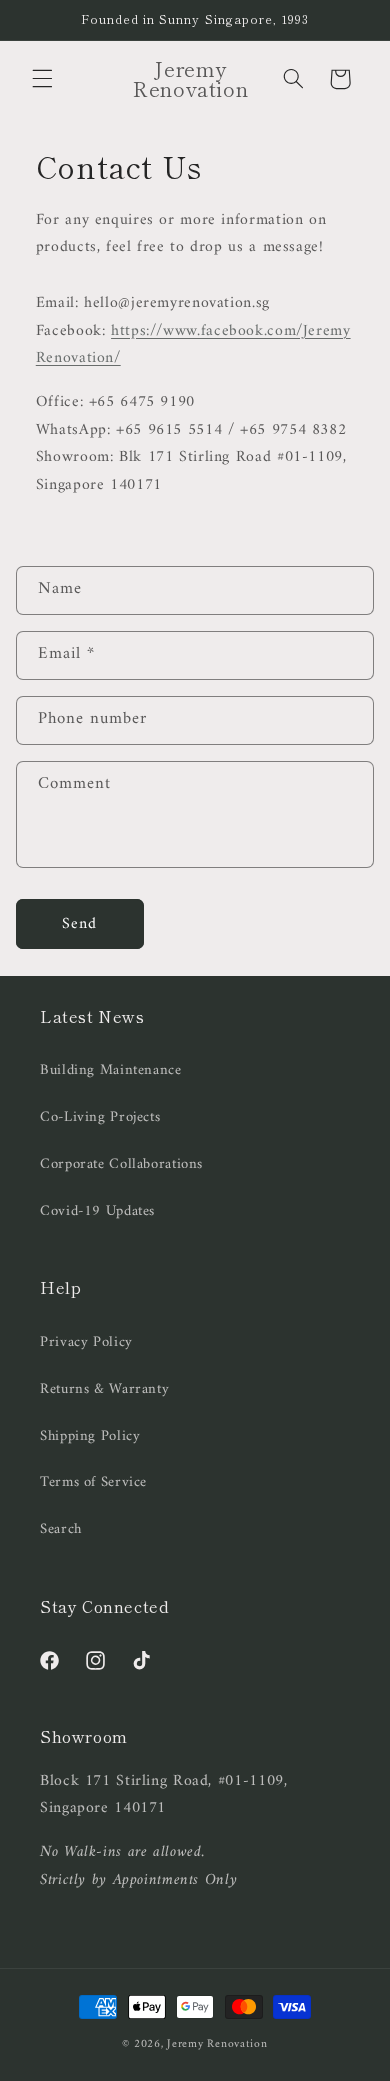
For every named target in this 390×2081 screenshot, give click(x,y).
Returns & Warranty (104, 1389)
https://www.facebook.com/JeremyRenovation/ (193, 345)
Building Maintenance (111, 1070)
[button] (42, 79)
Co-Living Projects (100, 1117)
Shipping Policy (90, 1436)
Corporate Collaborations (121, 1164)
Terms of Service (93, 1482)
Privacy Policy (86, 1342)
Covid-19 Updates (97, 1211)
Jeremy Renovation (217, 2044)
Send (79, 924)
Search (61, 1529)
